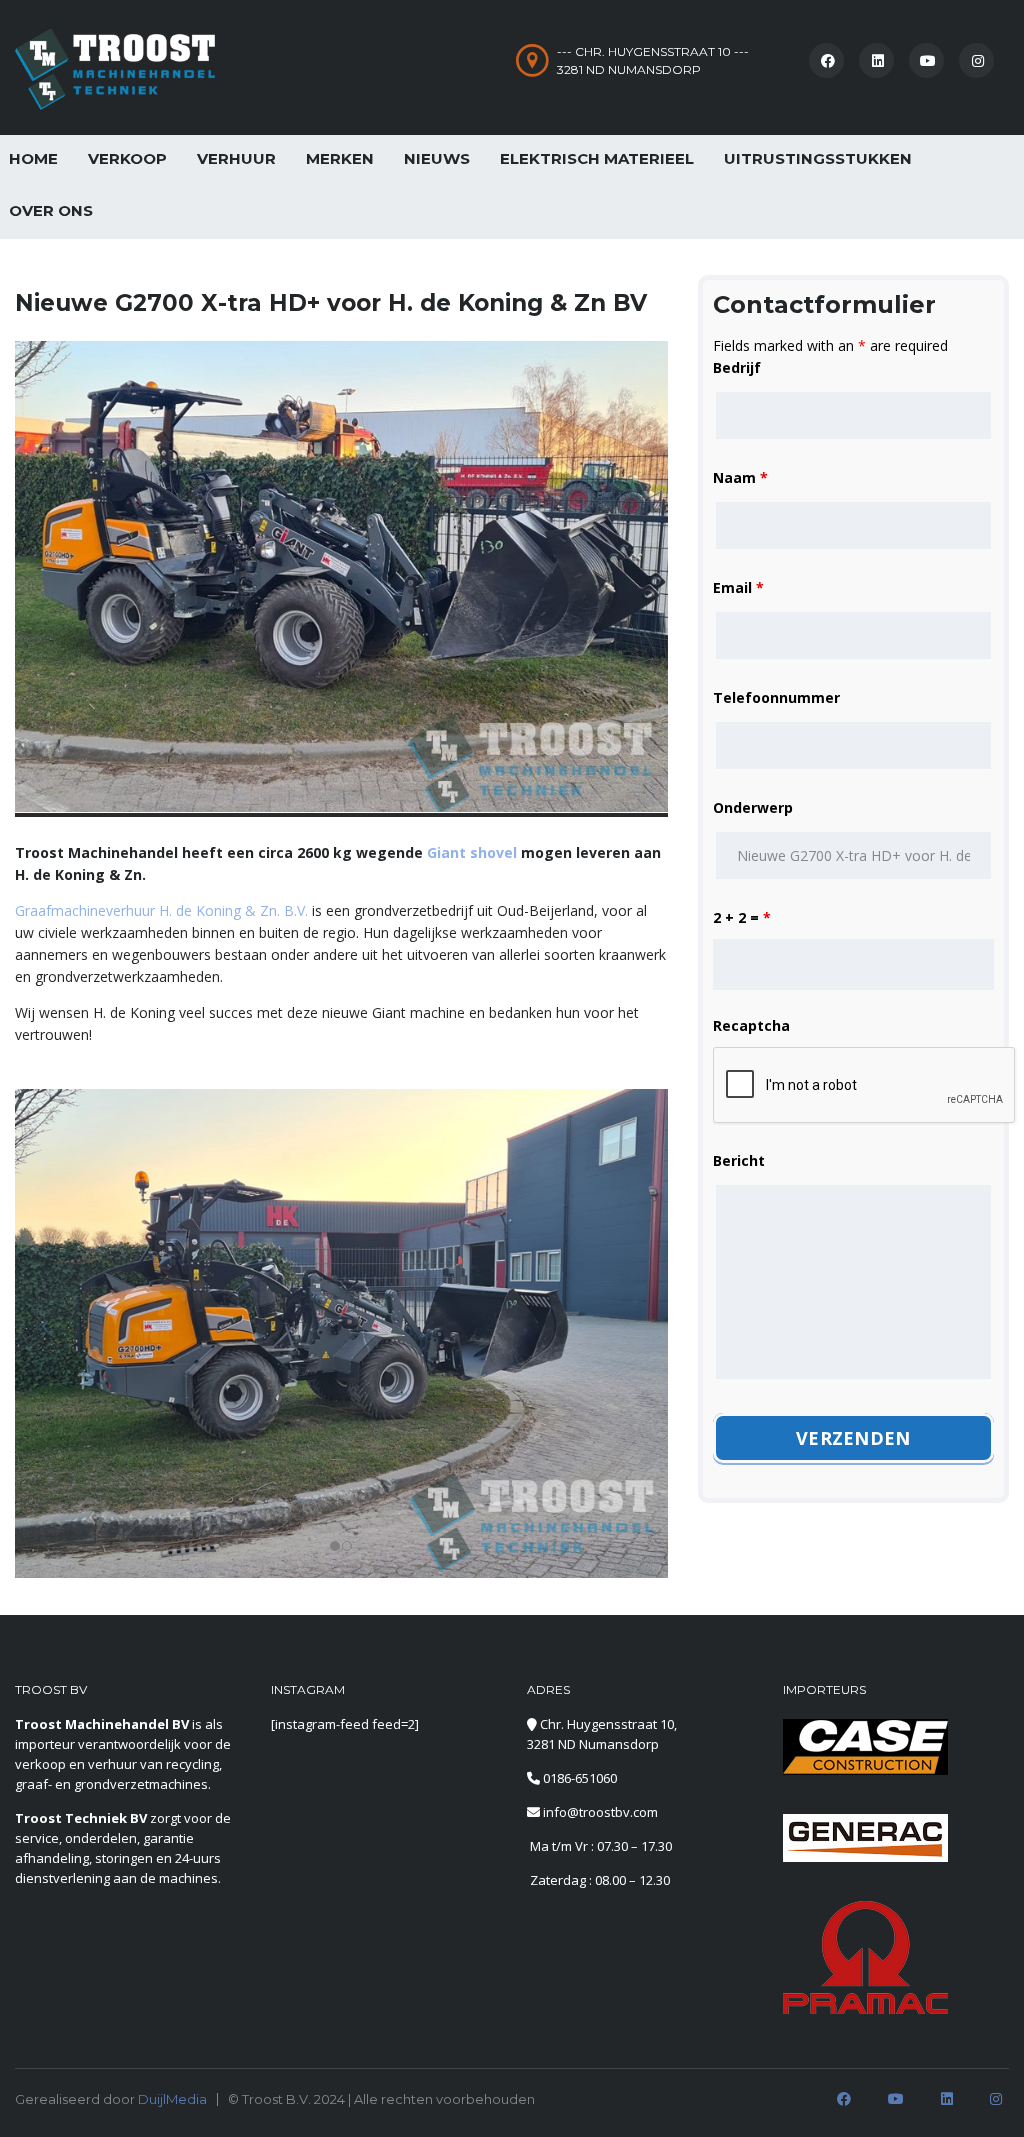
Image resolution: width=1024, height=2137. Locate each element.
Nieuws (437, 158)
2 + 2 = (742, 917)
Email (738, 587)
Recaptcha (751, 1025)
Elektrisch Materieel (597, 158)
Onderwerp (753, 807)
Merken (340, 158)
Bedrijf (737, 367)
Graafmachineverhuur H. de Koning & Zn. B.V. (161, 910)
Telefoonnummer (776, 697)
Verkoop (127, 158)
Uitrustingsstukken (818, 158)
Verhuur (236, 158)
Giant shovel (472, 852)
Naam (740, 477)
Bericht (739, 1160)
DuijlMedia (172, 2099)
